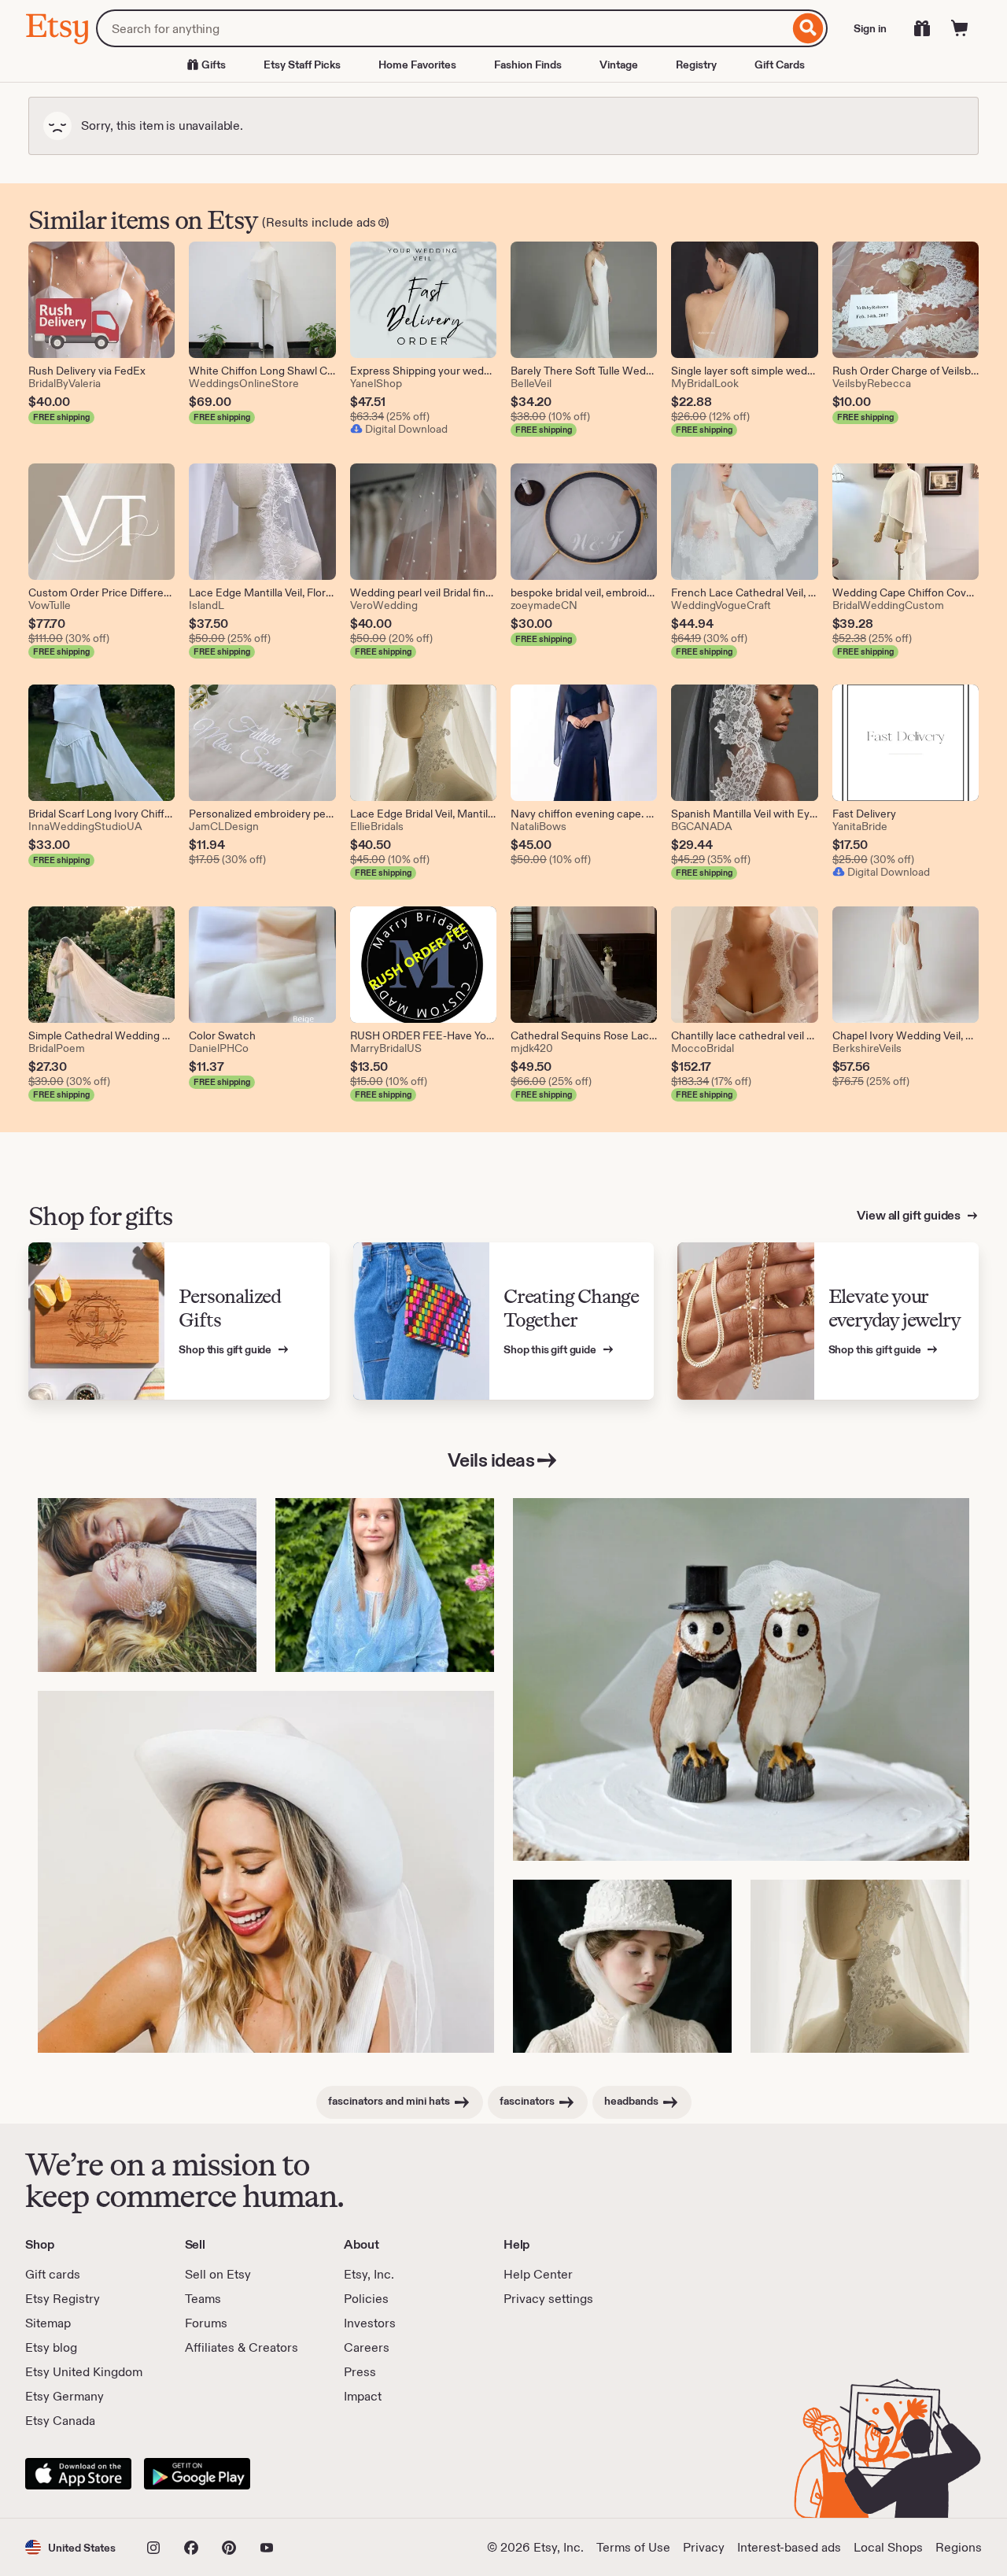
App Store (78, 2474)
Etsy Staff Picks (302, 65)
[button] (70, 2547)
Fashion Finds (528, 65)
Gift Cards (780, 65)
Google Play (197, 2474)
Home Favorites (417, 65)
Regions (959, 2547)
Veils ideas (491, 1460)
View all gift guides (910, 1215)
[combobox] (443, 28)
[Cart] (960, 28)
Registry (696, 65)
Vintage (619, 65)
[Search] (808, 28)
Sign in (870, 28)
